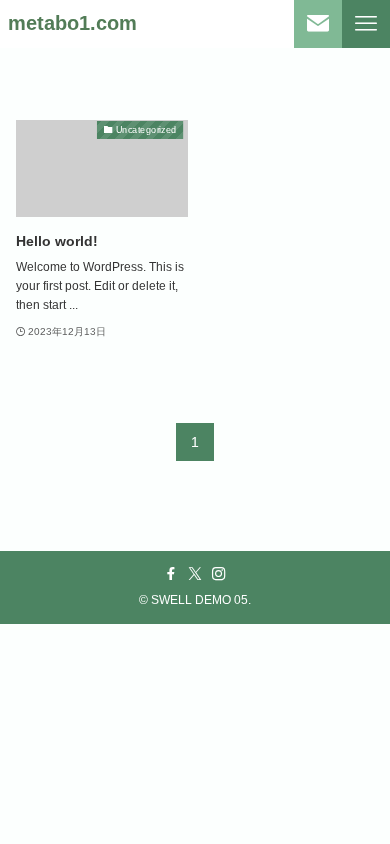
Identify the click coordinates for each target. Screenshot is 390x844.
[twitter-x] (195, 574)
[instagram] (219, 574)
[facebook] (171, 574)
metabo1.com (72, 24)
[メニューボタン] (366, 24)
